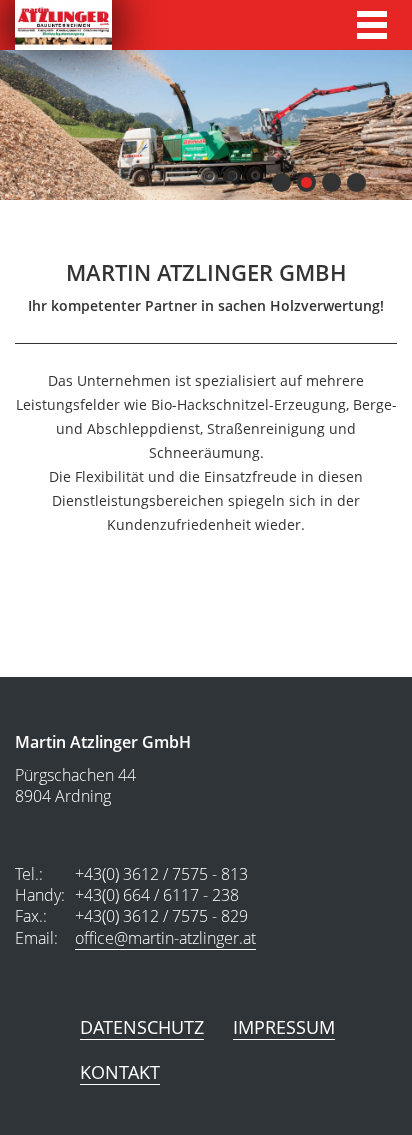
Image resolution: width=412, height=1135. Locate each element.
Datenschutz (142, 1027)
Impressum (284, 1027)
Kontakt (120, 1072)
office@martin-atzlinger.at (165, 938)
